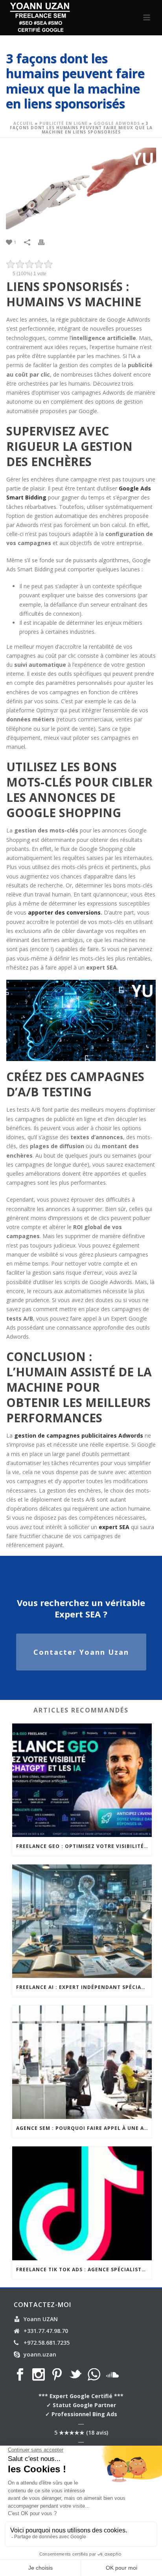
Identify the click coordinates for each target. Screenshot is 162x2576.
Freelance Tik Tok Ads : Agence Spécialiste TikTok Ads (84, 2270)
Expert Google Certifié (81, 2396)
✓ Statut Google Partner (81, 2405)
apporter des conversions (64, 912)
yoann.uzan (40, 2355)
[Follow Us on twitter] (75, 2375)
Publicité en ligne (64, 123)
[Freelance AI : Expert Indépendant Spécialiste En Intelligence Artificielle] (82, 1921)
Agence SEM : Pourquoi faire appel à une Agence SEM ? (84, 2128)
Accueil (23, 123)
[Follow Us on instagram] (39, 2375)
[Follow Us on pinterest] (57, 2375)
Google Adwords (117, 123)
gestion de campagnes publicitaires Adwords (79, 1435)
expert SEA (114, 1527)
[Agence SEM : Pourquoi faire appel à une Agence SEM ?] (82, 2062)
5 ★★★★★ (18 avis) (81, 2432)
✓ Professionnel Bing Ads (81, 2414)
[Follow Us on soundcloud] (112, 2375)
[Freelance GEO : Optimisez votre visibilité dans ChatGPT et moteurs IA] (82, 1780)
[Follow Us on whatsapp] (94, 2375)
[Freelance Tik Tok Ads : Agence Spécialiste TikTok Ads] (82, 2203)
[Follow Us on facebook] (20, 2375)
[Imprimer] (45, 242)
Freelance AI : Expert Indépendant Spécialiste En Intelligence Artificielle (84, 1987)
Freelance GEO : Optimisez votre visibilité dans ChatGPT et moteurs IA (84, 1846)
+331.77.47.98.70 (46, 2331)
